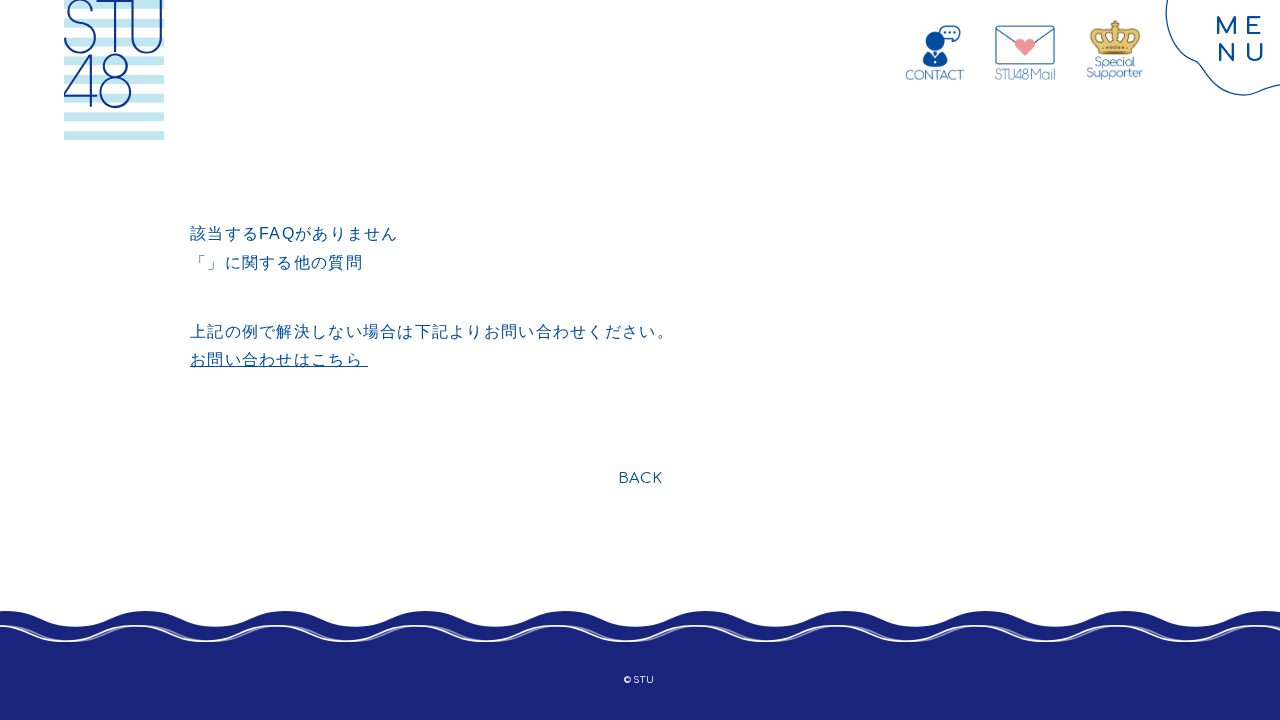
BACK (640, 478)
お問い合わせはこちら (279, 359)
